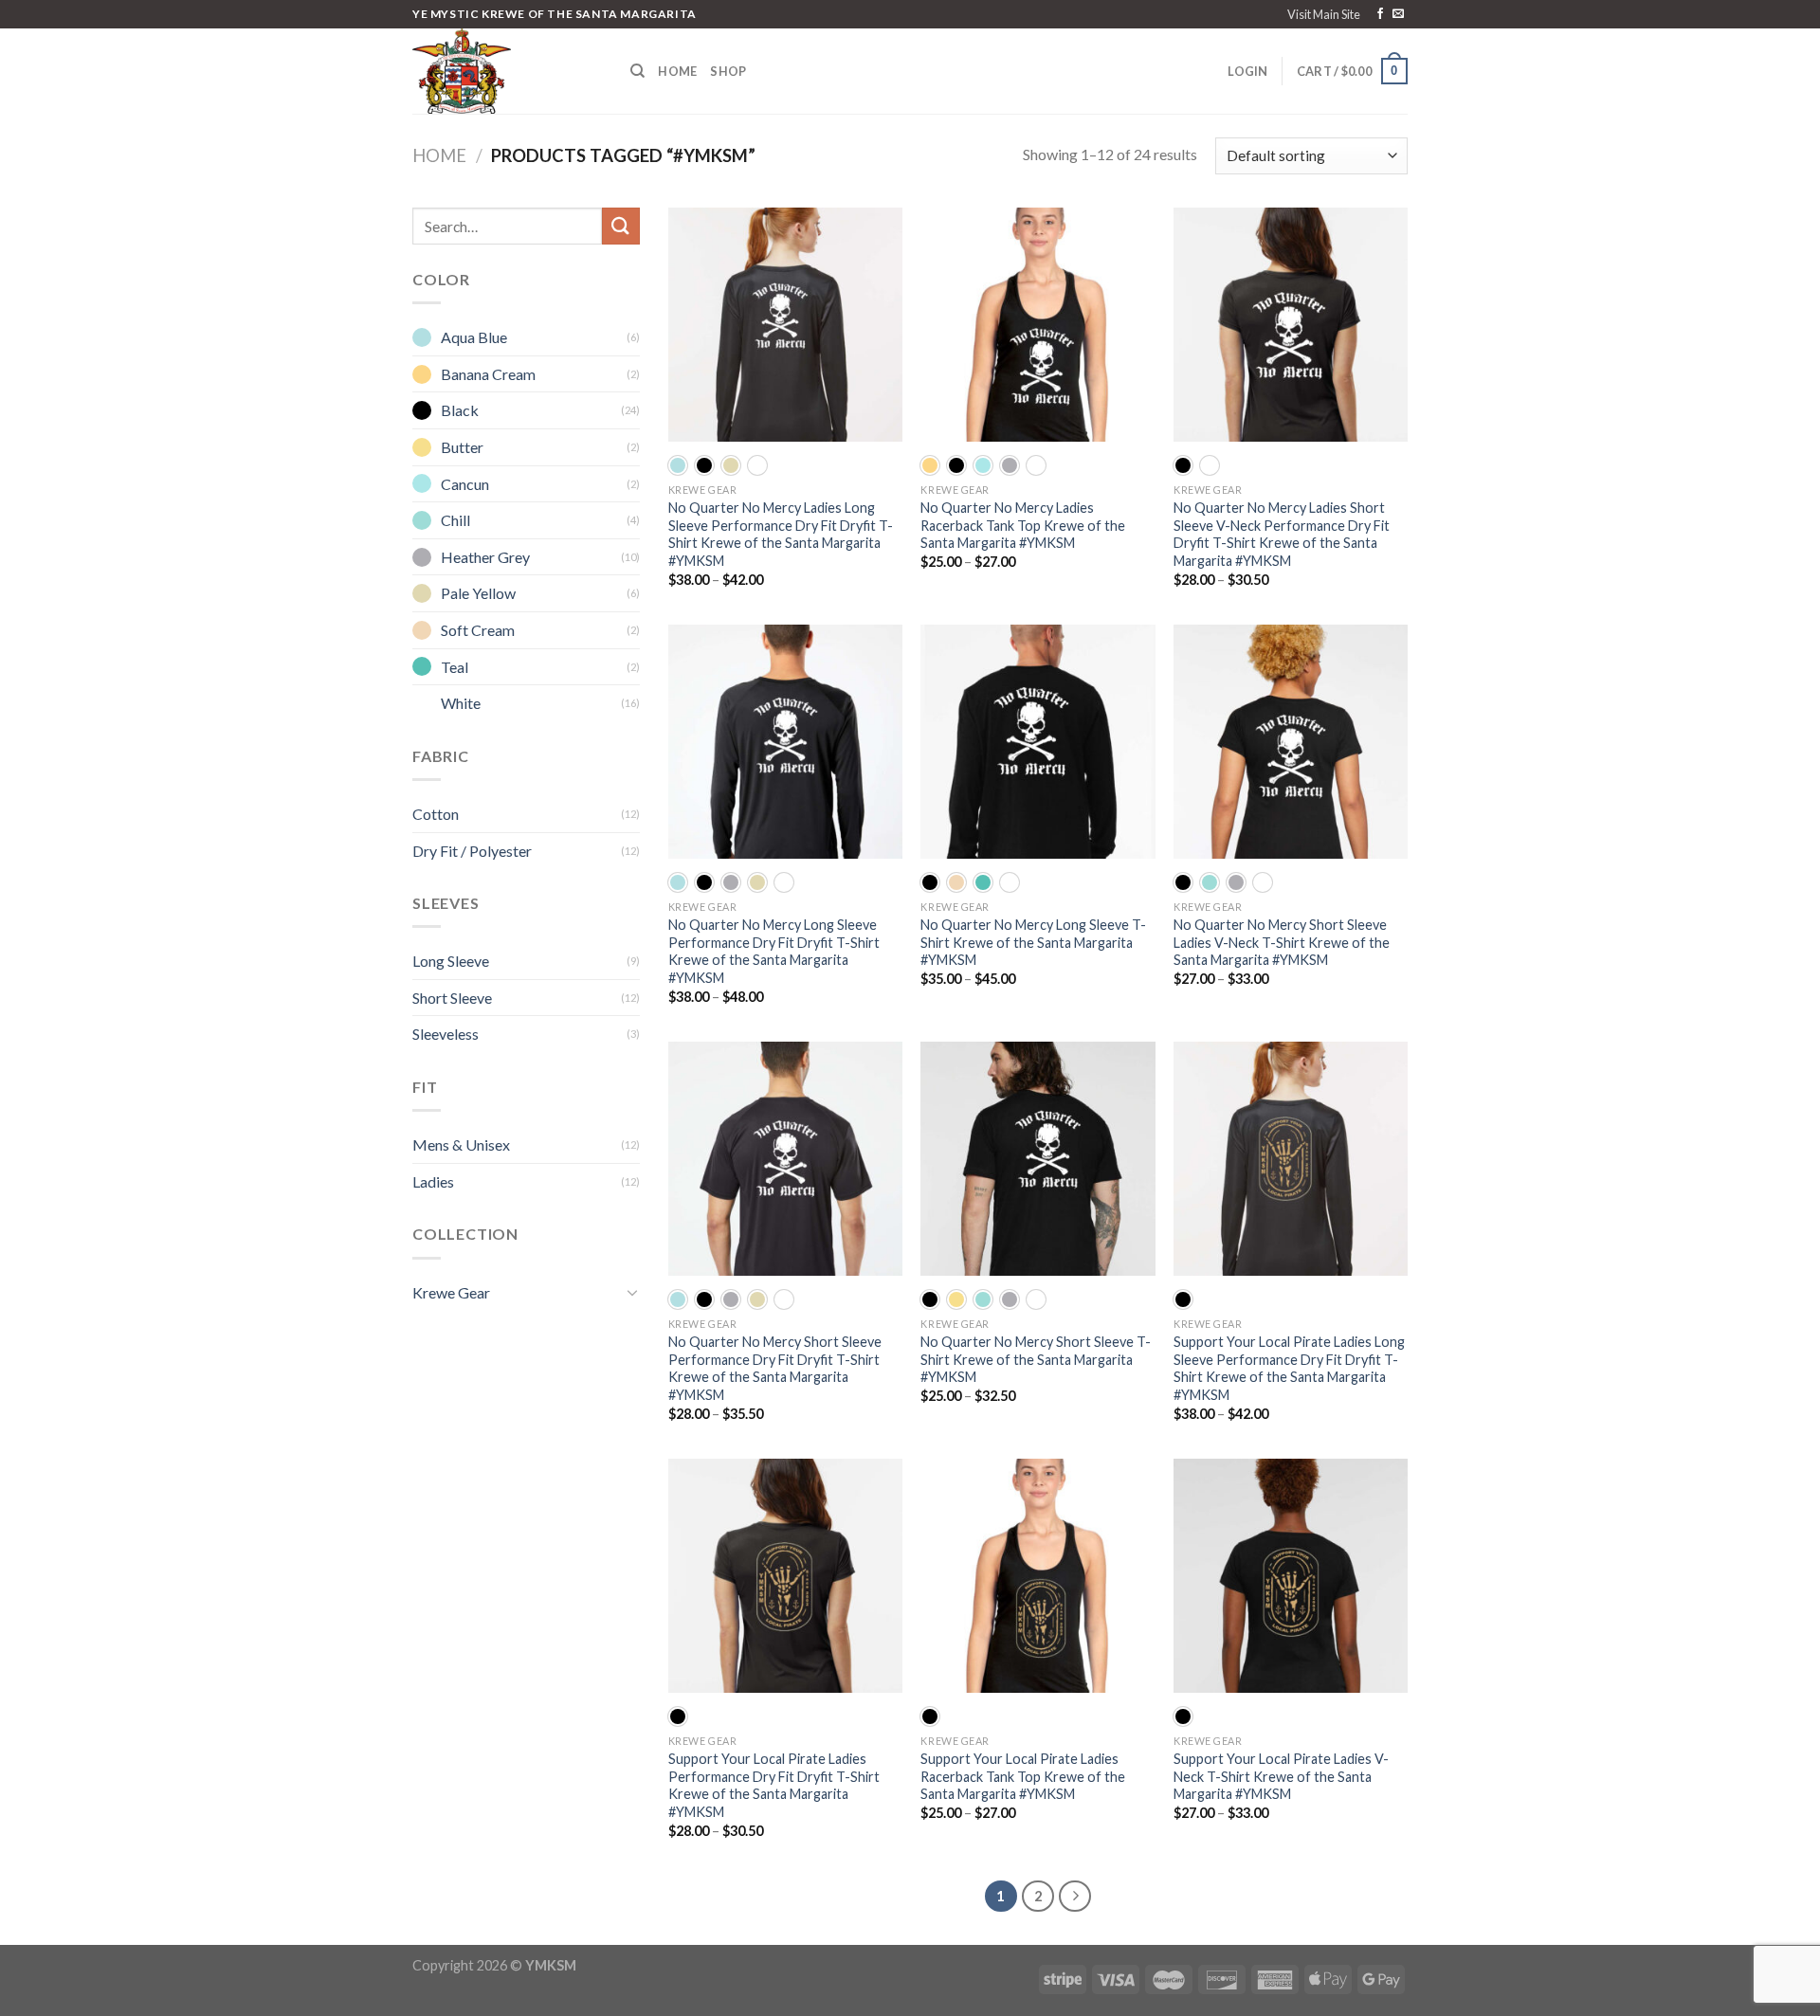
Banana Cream (488, 374)
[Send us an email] (1398, 14)
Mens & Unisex (461, 1144)
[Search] (637, 71)
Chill (455, 520)
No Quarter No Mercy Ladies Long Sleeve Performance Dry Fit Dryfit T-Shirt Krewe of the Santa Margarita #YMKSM (781, 534)
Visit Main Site (1324, 14)
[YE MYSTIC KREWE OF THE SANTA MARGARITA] (507, 71)
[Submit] (621, 226)
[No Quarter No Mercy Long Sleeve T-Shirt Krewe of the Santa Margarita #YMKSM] (1037, 742)
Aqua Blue (474, 337)
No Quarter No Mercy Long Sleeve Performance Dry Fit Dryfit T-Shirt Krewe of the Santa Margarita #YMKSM (774, 951)
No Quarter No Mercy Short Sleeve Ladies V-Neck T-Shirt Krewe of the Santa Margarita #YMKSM (1282, 942)
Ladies (433, 1181)
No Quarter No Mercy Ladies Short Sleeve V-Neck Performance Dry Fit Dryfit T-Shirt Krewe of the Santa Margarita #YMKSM (1282, 534)
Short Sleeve (452, 998)
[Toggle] (632, 1292)
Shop (728, 71)
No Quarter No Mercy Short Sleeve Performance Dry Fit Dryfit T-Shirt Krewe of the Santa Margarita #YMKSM (775, 1368)
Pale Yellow (478, 593)
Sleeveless (446, 1034)
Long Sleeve (451, 961)
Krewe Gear (451, 1292)
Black (460, 410)
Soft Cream (478, 630)
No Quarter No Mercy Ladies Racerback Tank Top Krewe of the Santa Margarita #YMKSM (1023, 525)
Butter (462, 447)
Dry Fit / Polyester (472, 851)
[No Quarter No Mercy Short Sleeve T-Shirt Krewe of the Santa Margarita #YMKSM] (1037, 1159)
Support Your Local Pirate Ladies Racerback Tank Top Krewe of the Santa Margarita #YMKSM (1023, 1776)
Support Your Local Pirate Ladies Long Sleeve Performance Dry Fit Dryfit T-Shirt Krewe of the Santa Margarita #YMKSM (1289, 1368)
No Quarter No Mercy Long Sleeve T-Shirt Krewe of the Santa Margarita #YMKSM (1033, 942)
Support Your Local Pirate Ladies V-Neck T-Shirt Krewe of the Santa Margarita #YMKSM (1281, 1776)
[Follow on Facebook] (1380, 14)
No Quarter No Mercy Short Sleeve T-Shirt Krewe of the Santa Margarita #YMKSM (1036, 1359)
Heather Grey (485, 557)
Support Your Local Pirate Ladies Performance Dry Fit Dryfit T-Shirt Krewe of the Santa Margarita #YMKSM (774, 1785)
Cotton (436, 814)
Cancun (465, 484)
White (461, 703)
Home (677, 71)
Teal (455, 667)
